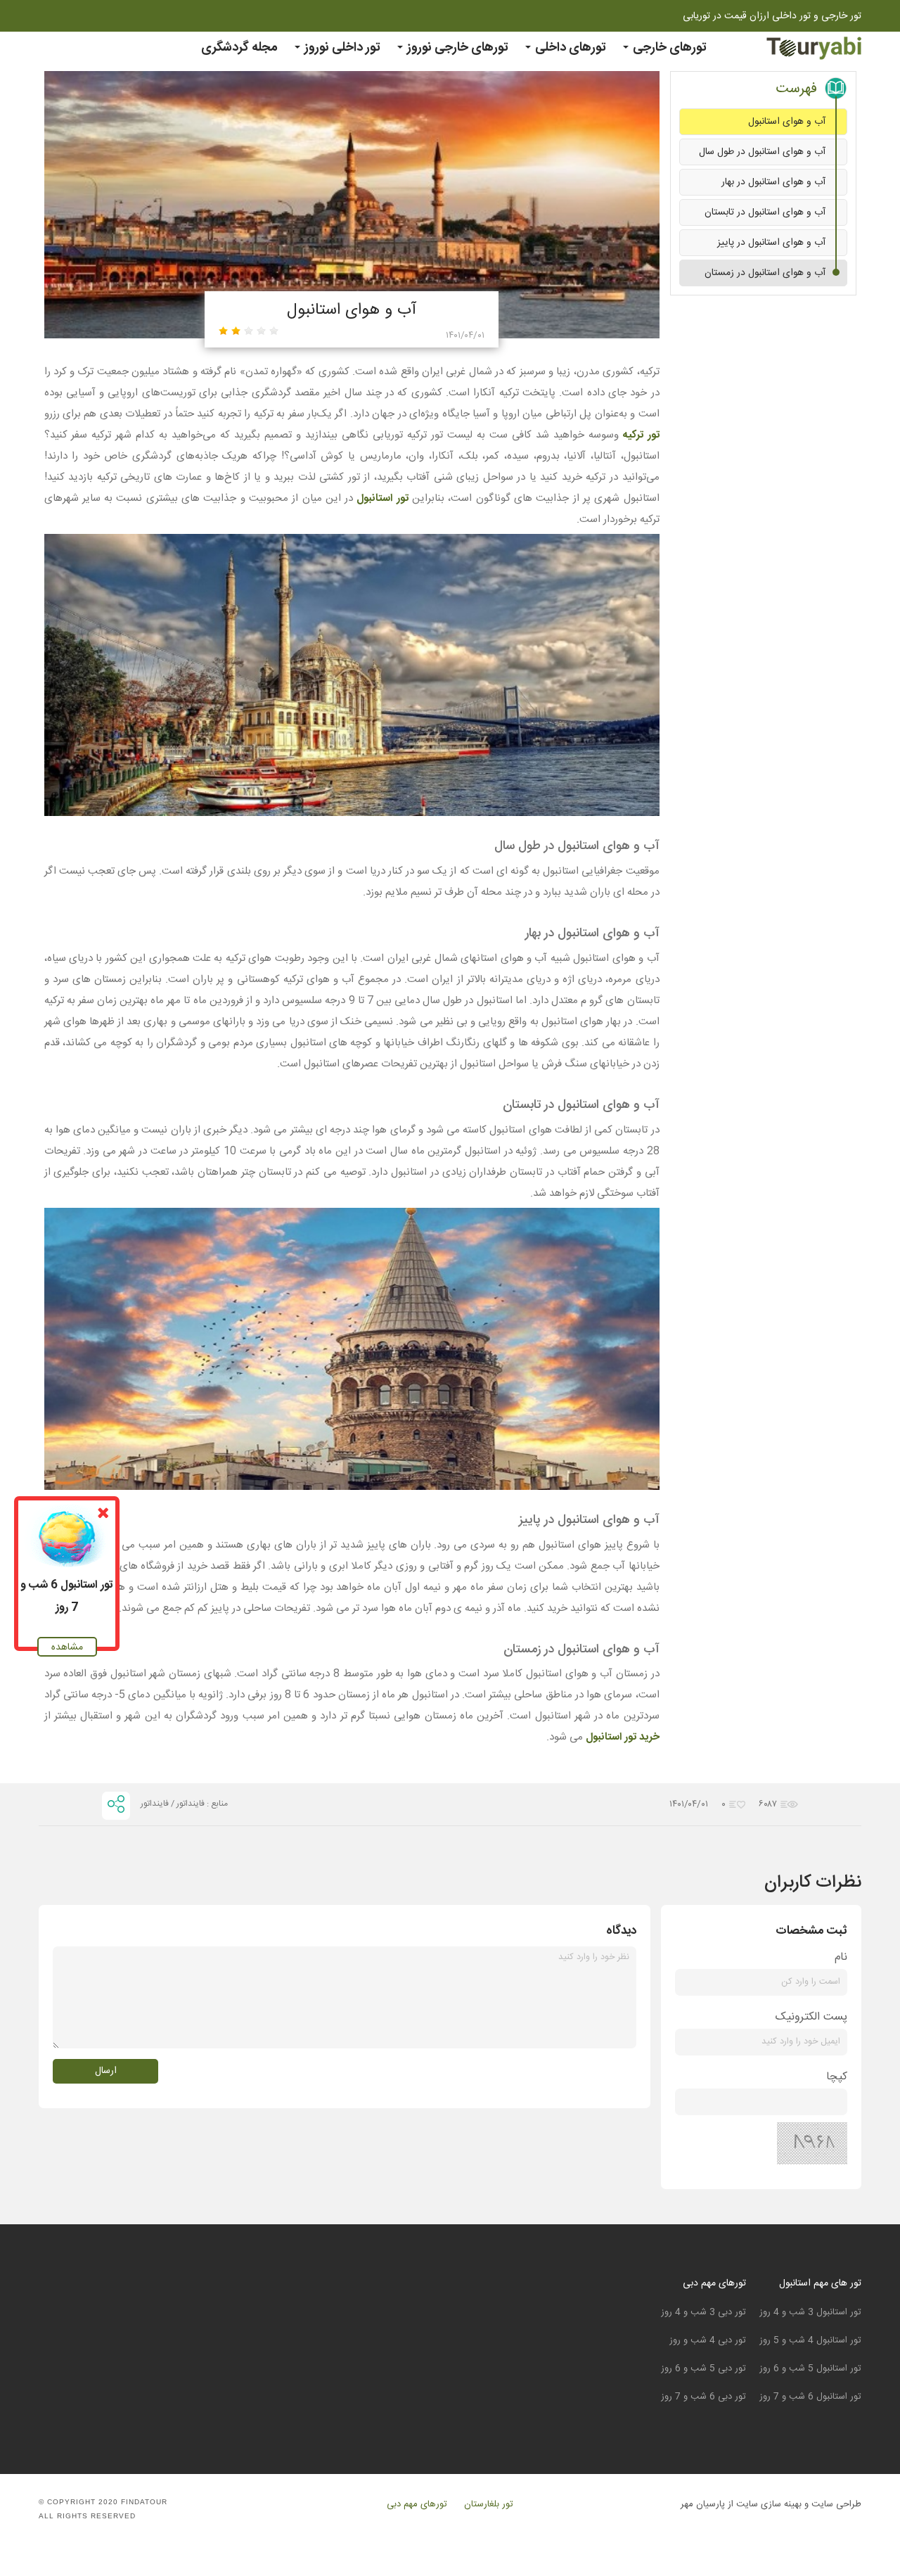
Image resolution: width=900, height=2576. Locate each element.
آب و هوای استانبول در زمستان (765, 273)
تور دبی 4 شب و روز (708, 2340)
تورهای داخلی (569, 48)
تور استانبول (382, 498)
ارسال (106, 2071)
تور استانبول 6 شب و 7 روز (810, 2397)
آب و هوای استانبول (787, 122)
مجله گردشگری (239, 48)
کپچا (837, 2077)
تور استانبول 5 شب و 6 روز (810, 2368)
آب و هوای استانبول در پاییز (771, 243)
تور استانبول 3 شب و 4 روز (810, 2312)
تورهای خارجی (668, 48)
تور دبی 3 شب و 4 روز (703, 2312)
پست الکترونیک (811, 2017)
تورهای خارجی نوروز (456, 48)
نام (841, 1957)
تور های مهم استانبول (820, 2283)
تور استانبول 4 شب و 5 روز (810, 2340)
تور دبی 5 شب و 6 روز (703, 2368)
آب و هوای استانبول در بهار (773, 182)
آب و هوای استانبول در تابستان (765, 212)
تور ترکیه (641, 435)
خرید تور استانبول (623, 1737)
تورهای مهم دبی (714, 2283)
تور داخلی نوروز (341, 48)
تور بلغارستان (489, 2505)
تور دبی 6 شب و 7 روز (703, 2397)
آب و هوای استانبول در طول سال (762, 152)
